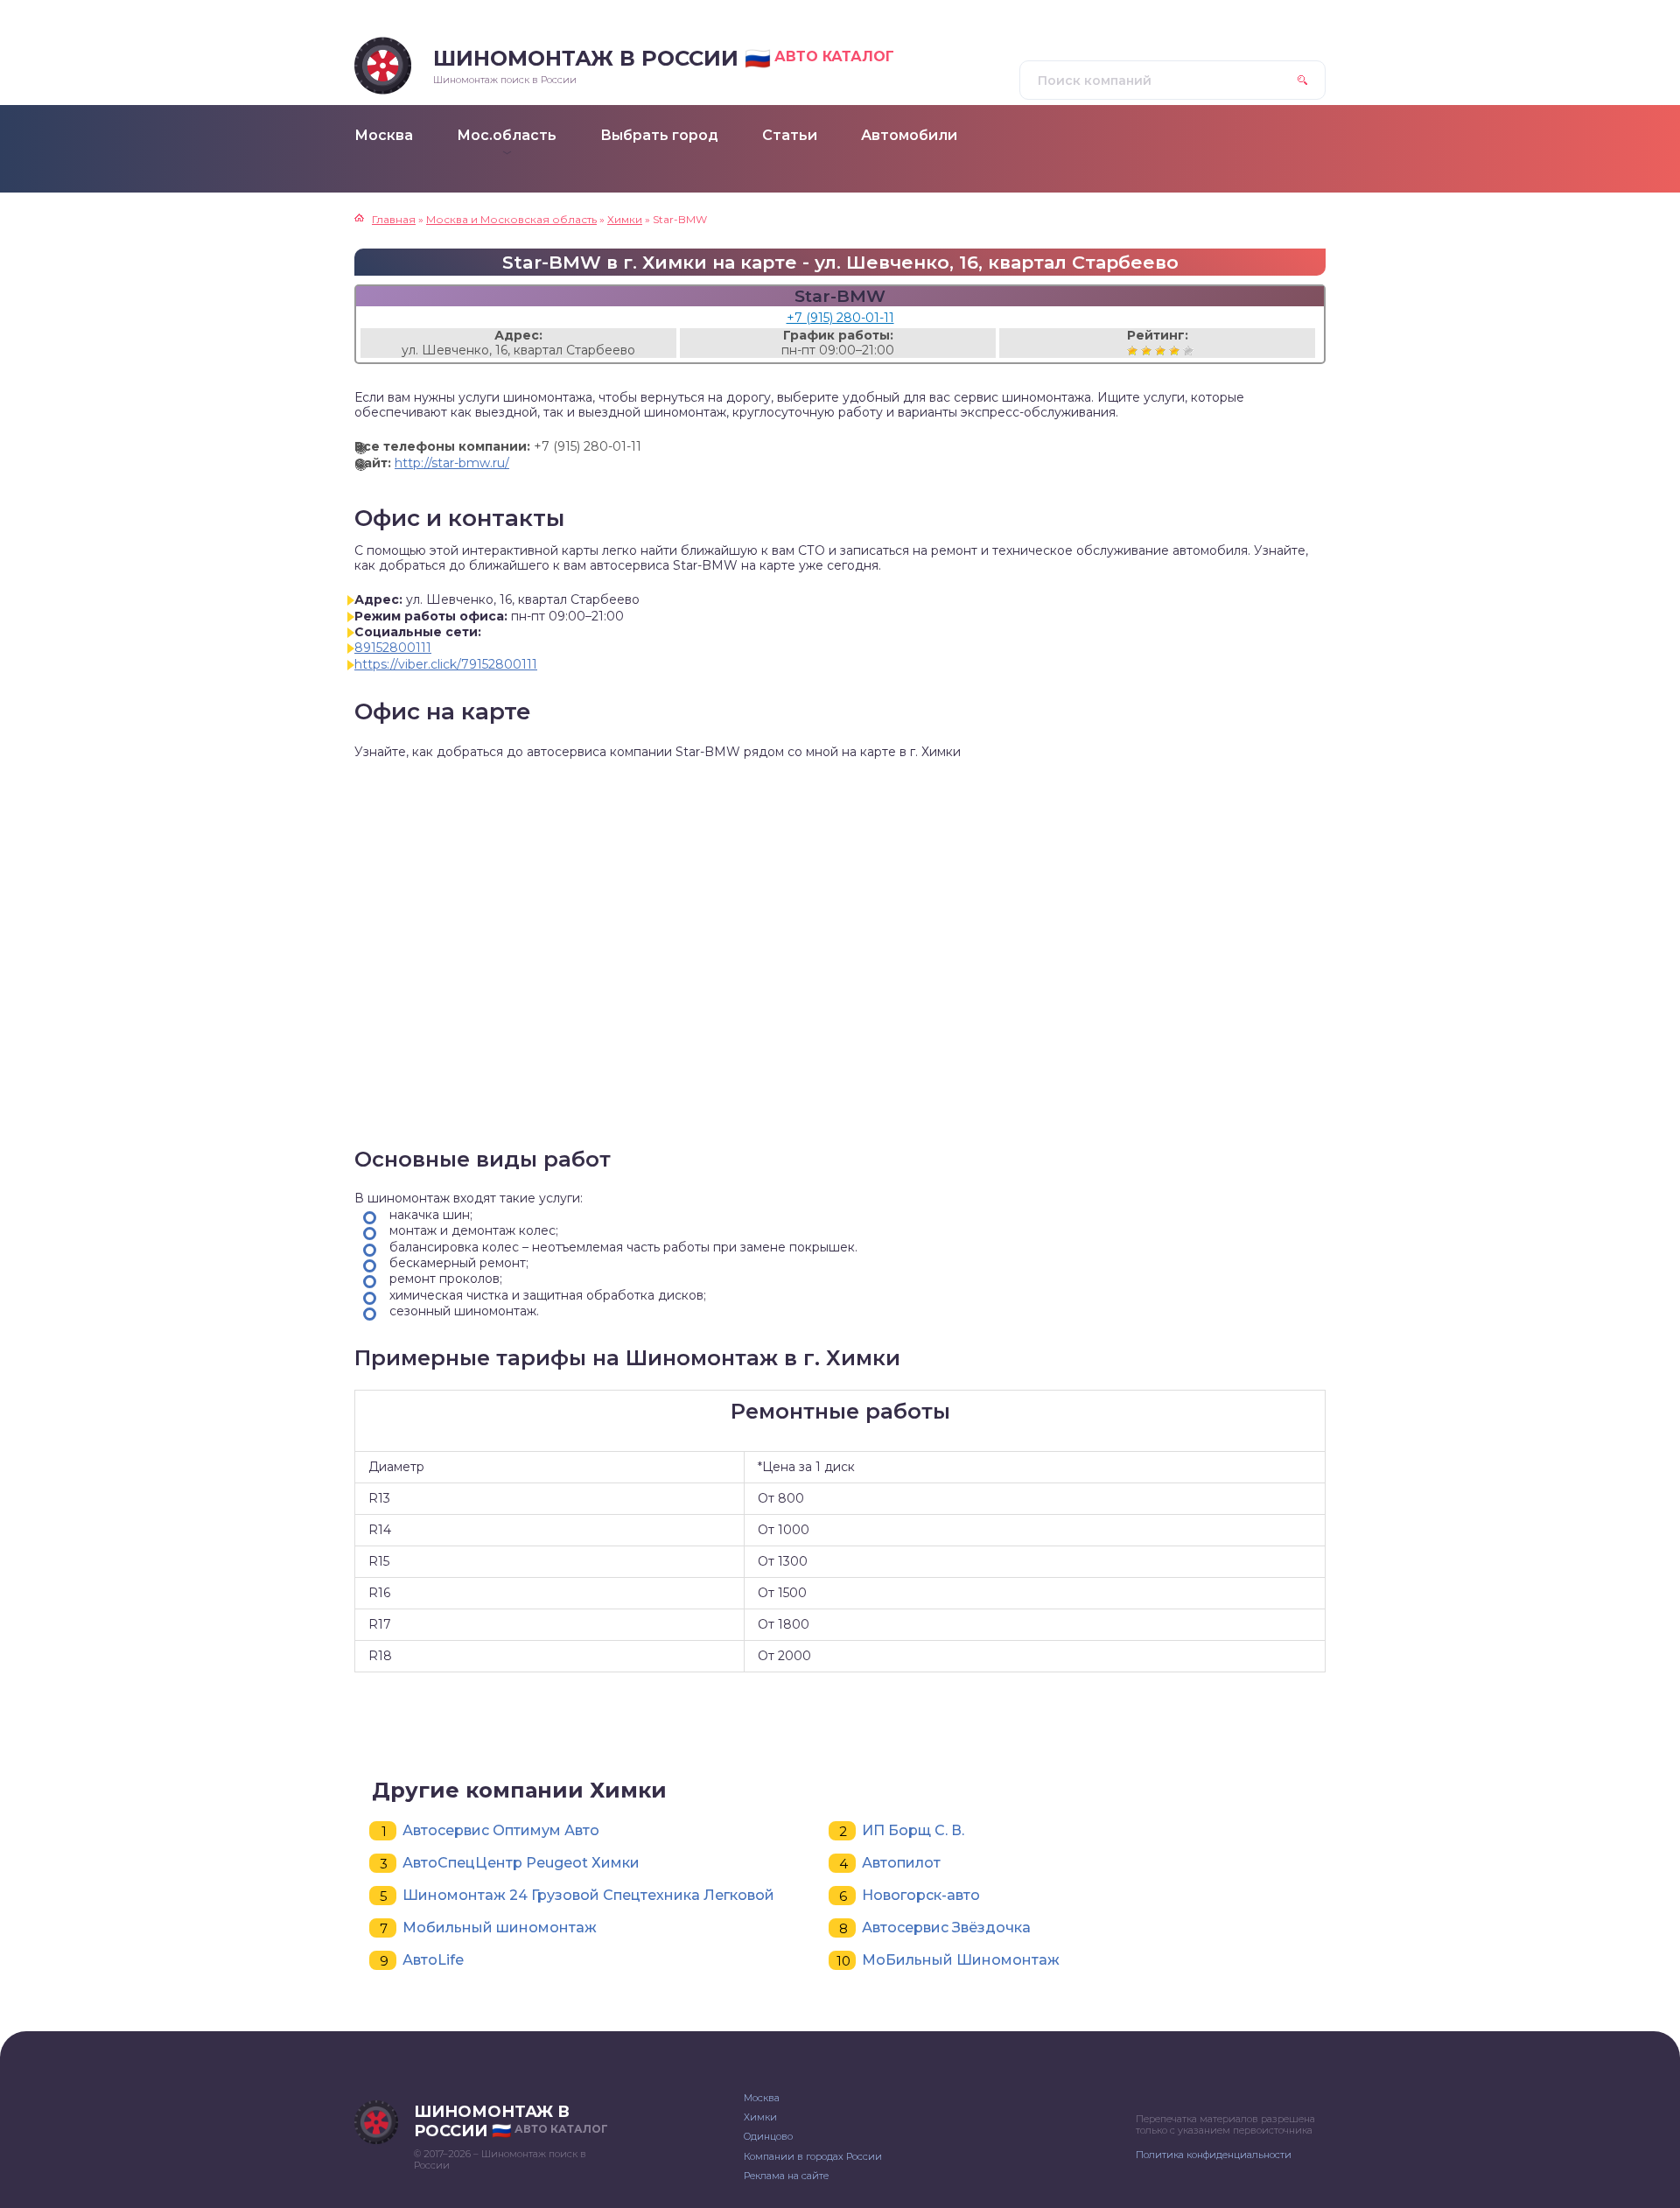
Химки (760, 2117)
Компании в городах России (813, 2156)
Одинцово (768, 2136)
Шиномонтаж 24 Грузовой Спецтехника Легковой (588, 1895)
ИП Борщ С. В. (913, 1830)
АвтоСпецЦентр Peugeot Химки (521, 1863)
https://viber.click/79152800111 (446, 664)
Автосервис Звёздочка (946, 1928)
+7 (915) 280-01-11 (840, 318)
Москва (762, 2098)
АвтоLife (433, 1960)
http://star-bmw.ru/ (452, 463)
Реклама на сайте (786, 2176)
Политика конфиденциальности (1214, 2155)
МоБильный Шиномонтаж (961, 1960)
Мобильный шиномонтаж (500, 1928)
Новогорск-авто (921, 1895)
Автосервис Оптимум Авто (501, 1830)
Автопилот (901, 1863)
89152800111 (393, 648)
